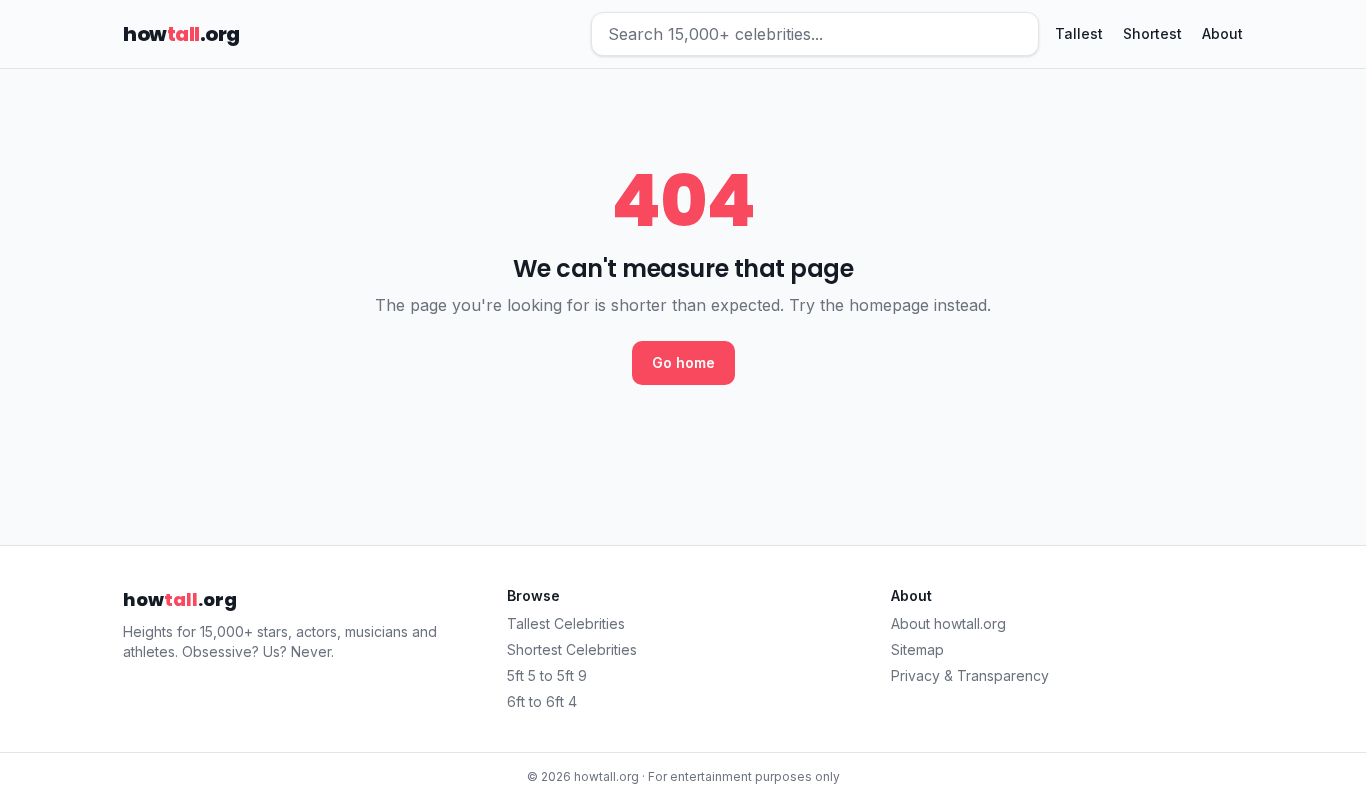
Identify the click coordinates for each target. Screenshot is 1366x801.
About (1222, 33)
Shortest (1152, 33)
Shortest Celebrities (572, 649)
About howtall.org (948, 623)
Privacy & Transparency (970, 675)
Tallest (1079, 33)
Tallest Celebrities (566, 623)
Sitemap (917, 649)
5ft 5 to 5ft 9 (547, 675)
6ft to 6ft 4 (542, 701)
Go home (683, 362)
